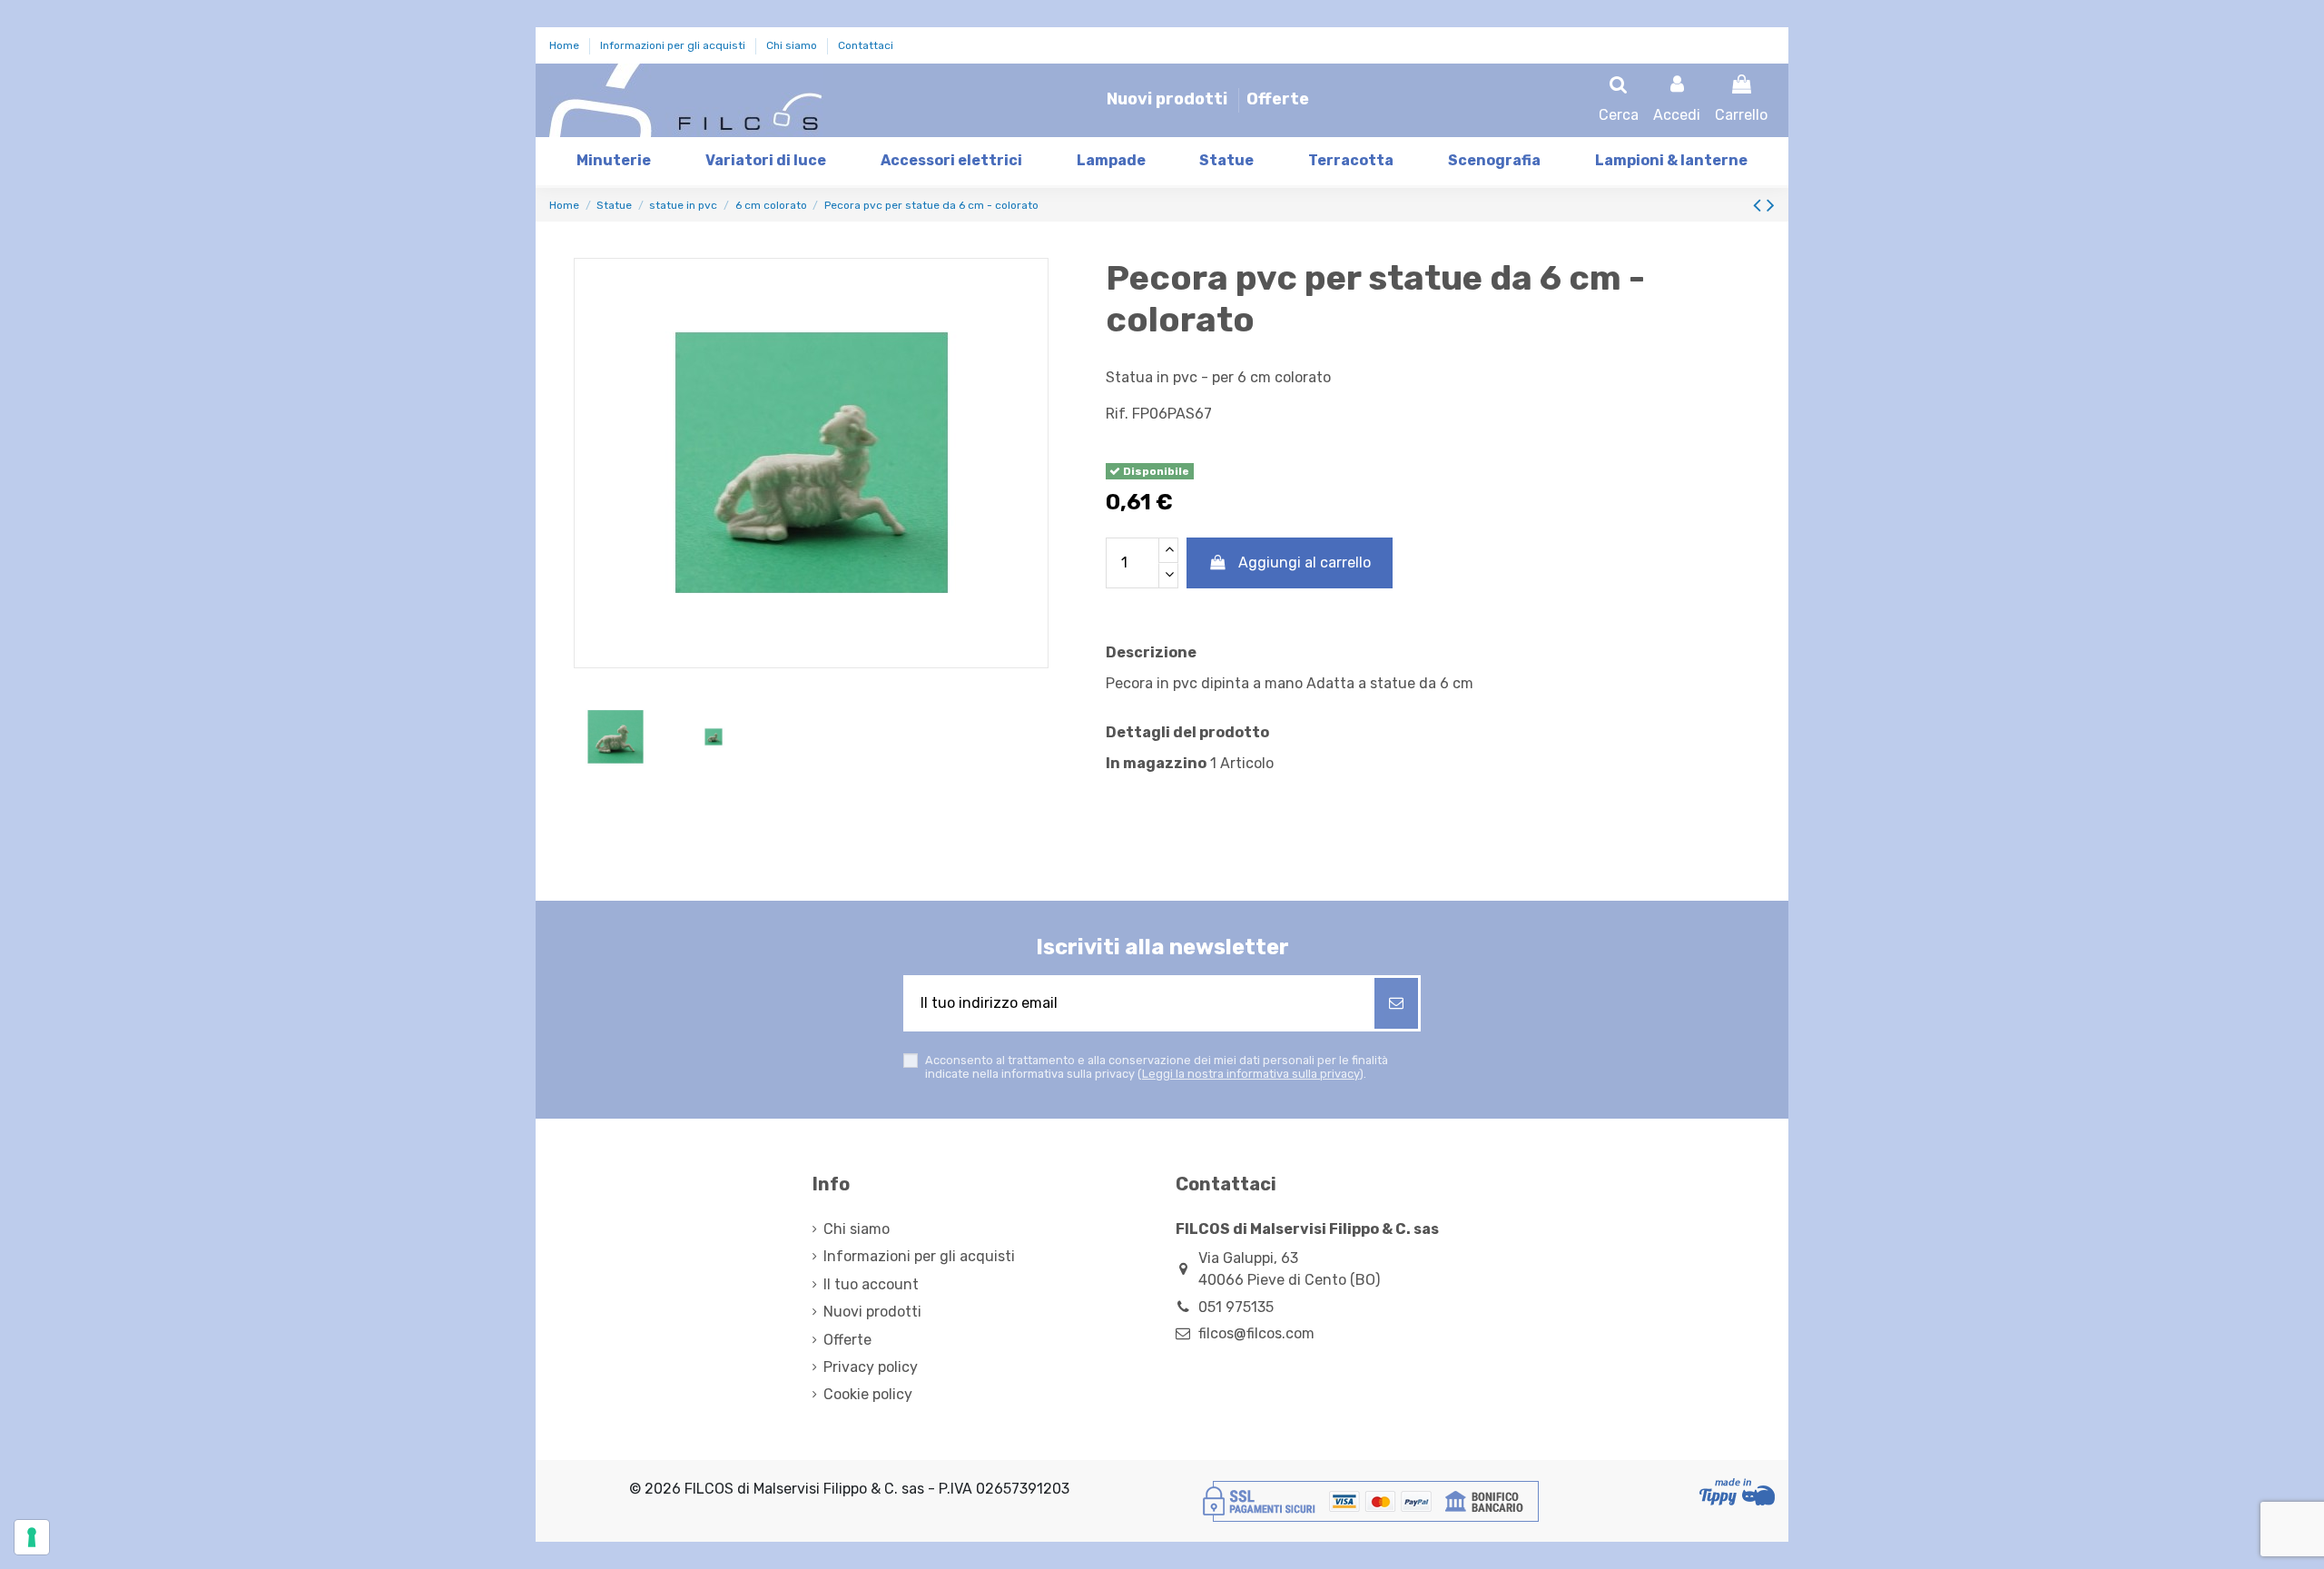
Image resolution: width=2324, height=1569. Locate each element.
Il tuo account (871, 1284)
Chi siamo (793, 45)
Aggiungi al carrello (1305, 562)
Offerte (1278, 99)
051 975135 (1236, 1307)
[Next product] (1771, 205)
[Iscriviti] (1396, 1003)
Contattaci (866, 45)
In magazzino (1156, 763)
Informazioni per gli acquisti (674, 45)
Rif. (1117, 414)
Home (566, 45)
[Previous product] (1760, 205)
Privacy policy (871, 1367)
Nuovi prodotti (1169, 99)
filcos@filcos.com (1256, 1333)
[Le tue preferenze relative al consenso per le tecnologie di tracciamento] (32, 1537)
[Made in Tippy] (1737, 1492)
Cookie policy (868, 1394)
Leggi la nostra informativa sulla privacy (1251, 1074)
